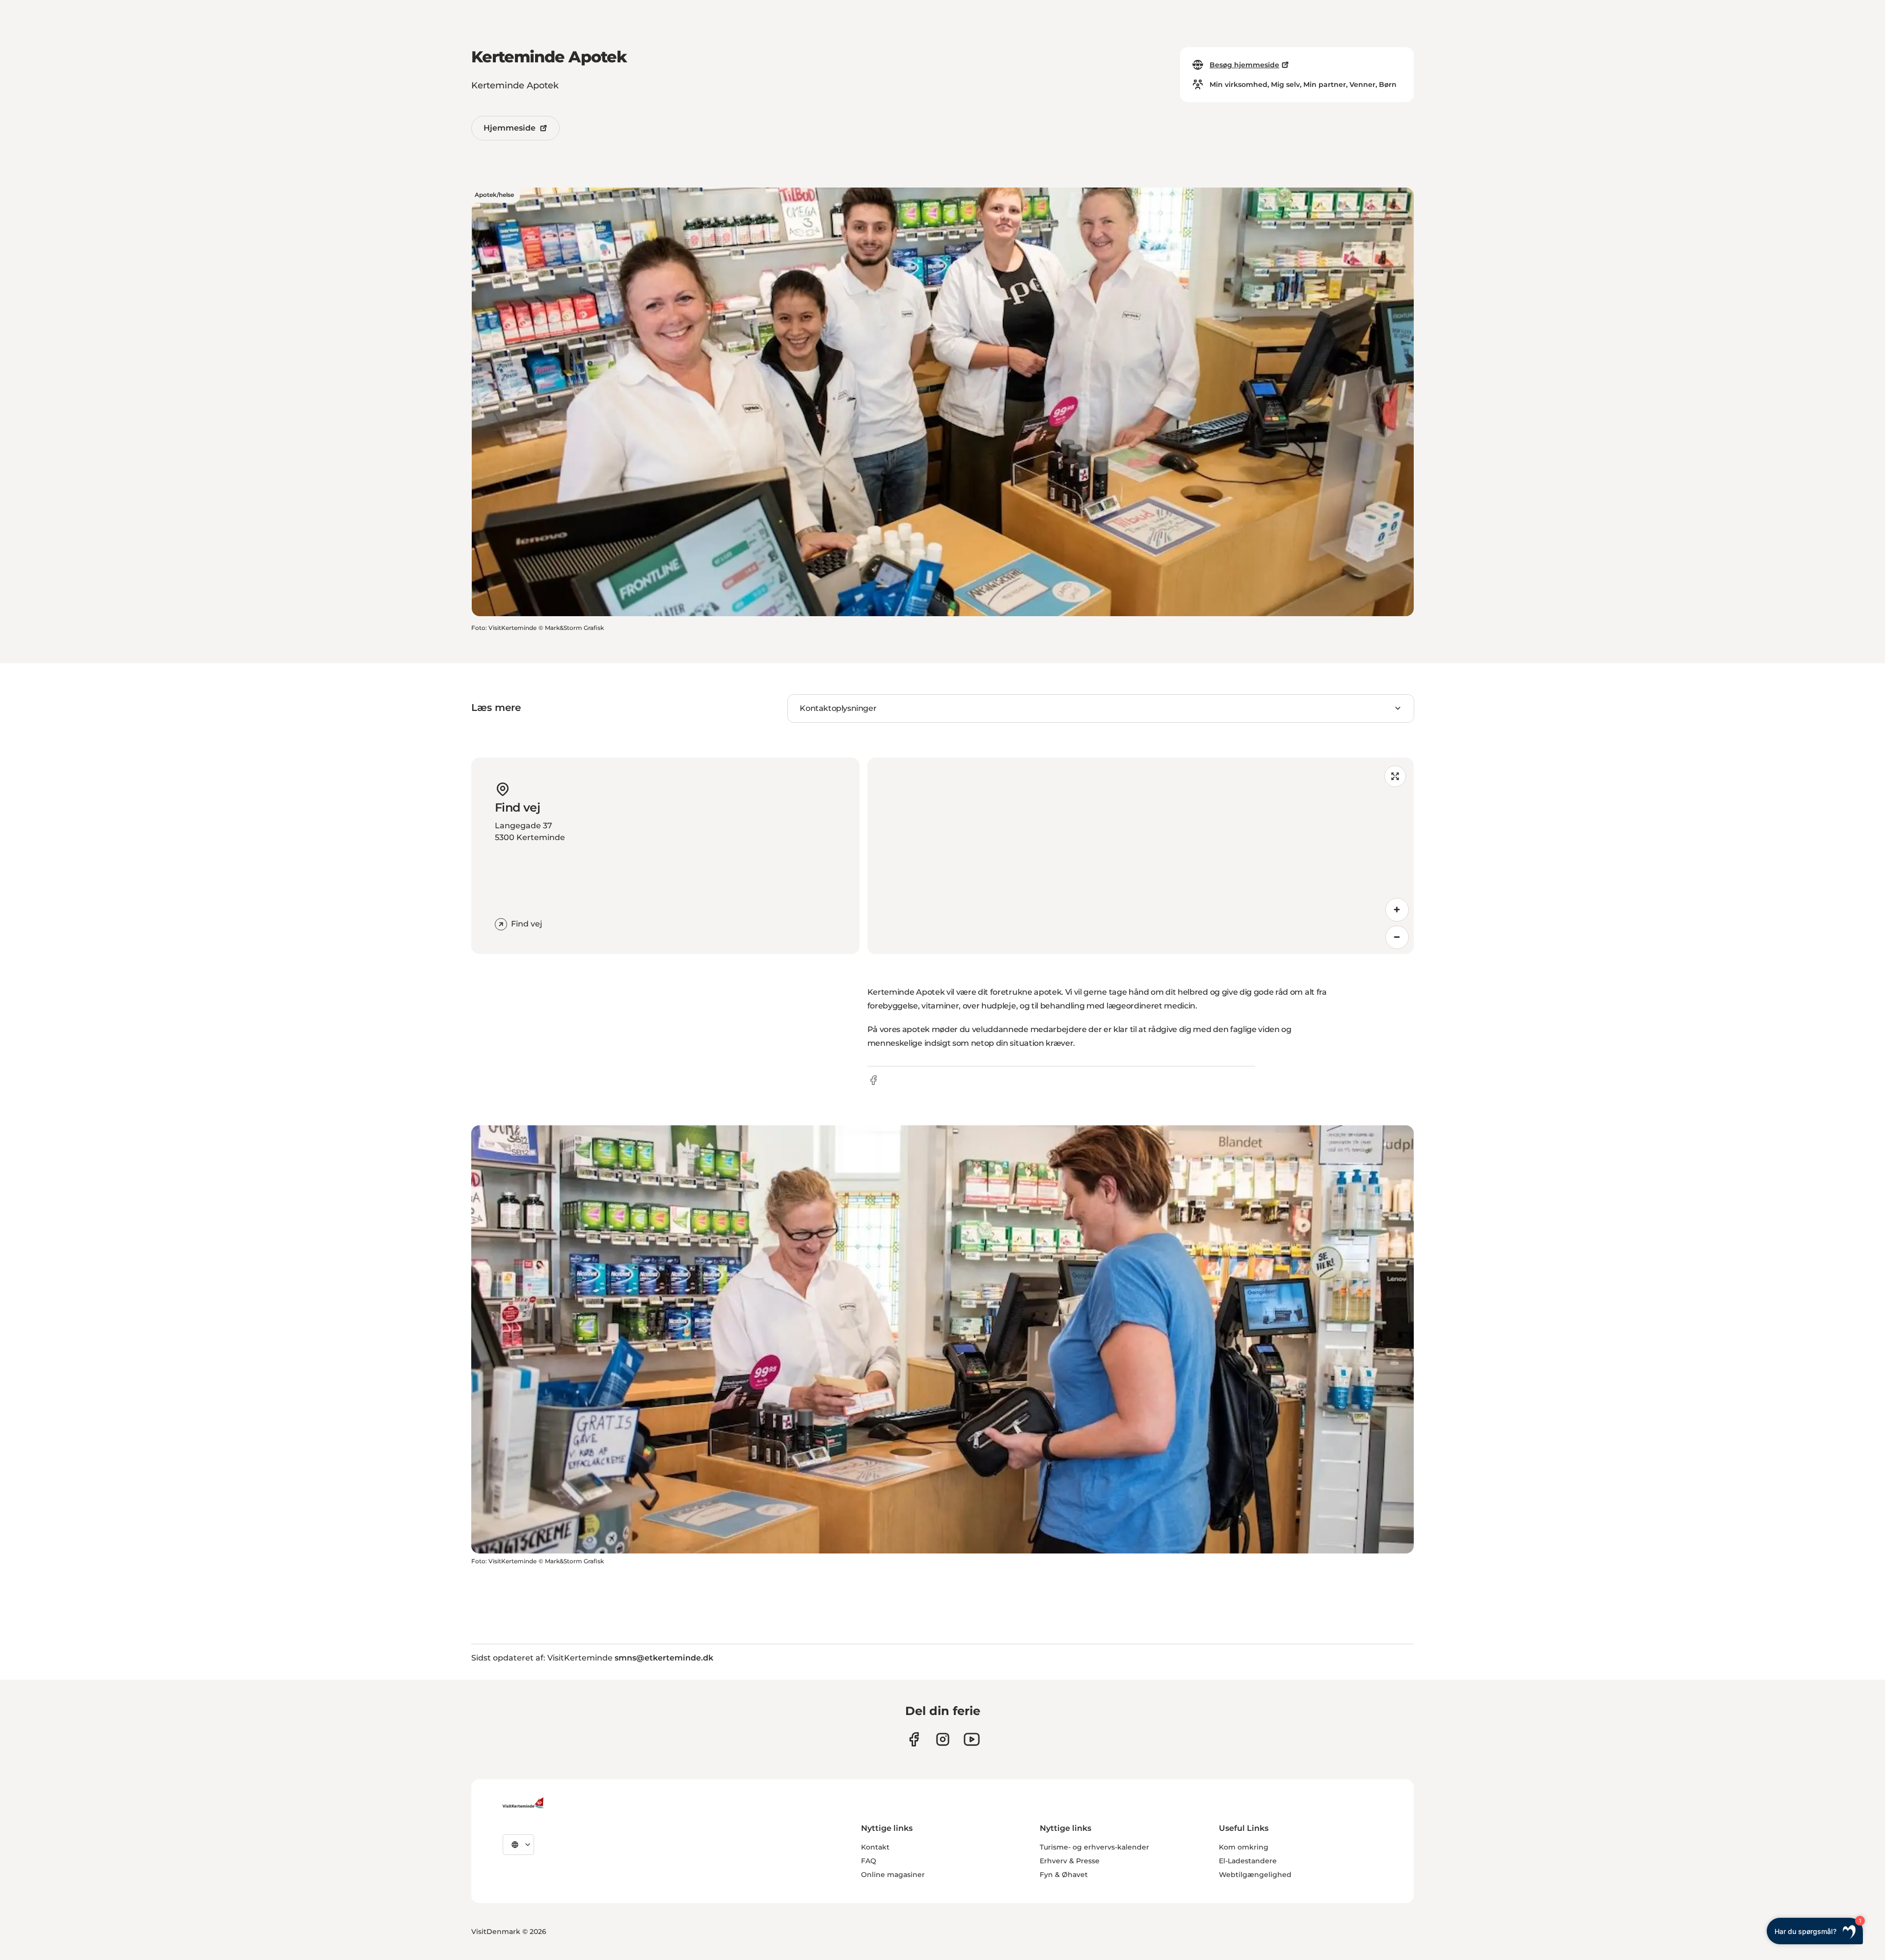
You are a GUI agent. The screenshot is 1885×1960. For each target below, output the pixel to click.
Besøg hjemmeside (1244, 65)
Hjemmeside (510, 128)
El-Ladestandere (1248, 1861)
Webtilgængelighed (1255, 1875)
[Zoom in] (1397, 910)
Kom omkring (1244, 1847)
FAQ (869, 1861)
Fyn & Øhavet (1064, 1875)
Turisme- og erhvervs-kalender (1094, 1847)
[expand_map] (1395, 776)
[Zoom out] (1397, 937)
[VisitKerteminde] (524, 1803)
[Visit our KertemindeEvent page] (972, 1739)
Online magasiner (893, 1875)
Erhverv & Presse (1070, 1861)
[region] (1141, 856)
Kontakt (875, 1847)
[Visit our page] (914, 1739)
